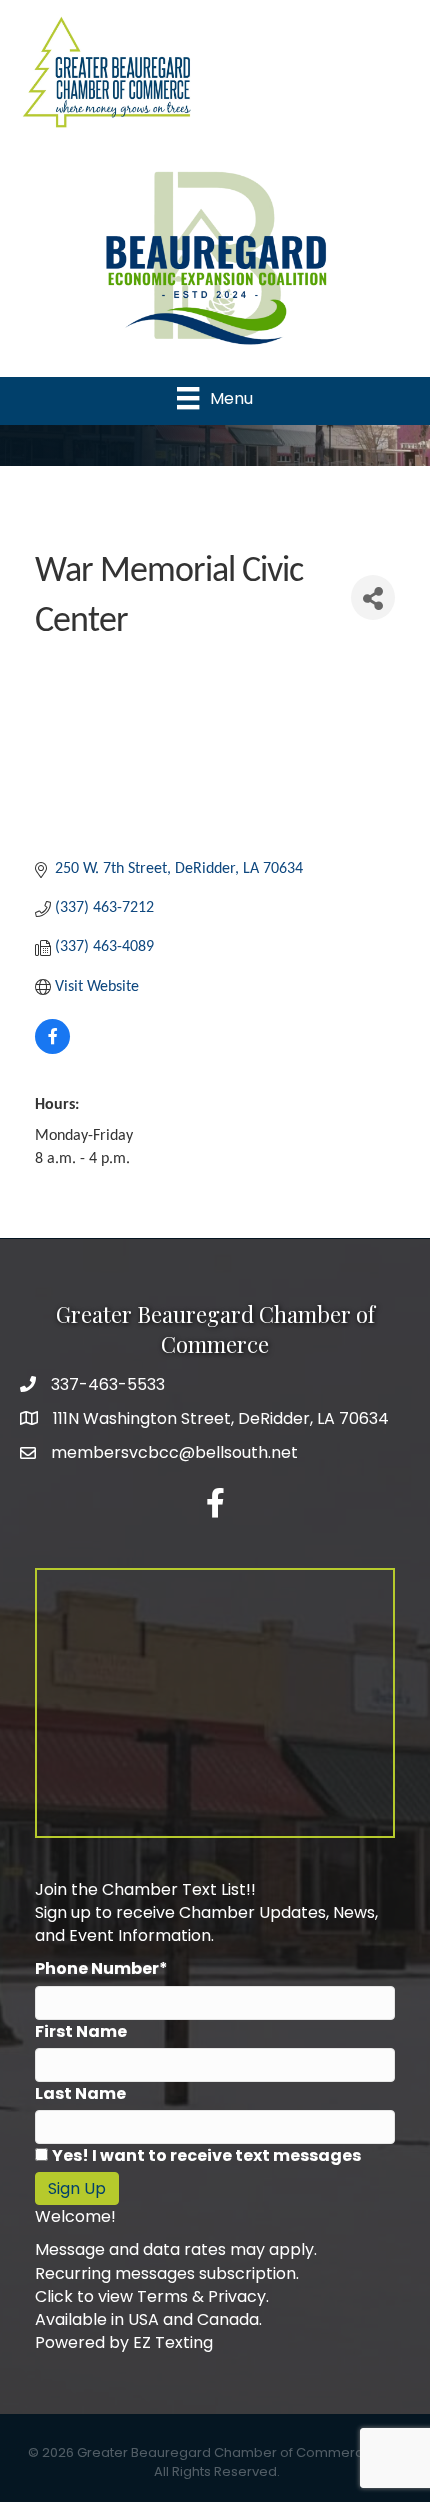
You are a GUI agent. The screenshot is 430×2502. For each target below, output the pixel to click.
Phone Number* (101, 1968)
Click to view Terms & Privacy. (152, 2296)
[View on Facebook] (52, 1050)
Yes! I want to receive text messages (206, 2155)
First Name (81, 2031)
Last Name (80, 2093)
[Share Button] (373, 597)
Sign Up (77, 2188)
